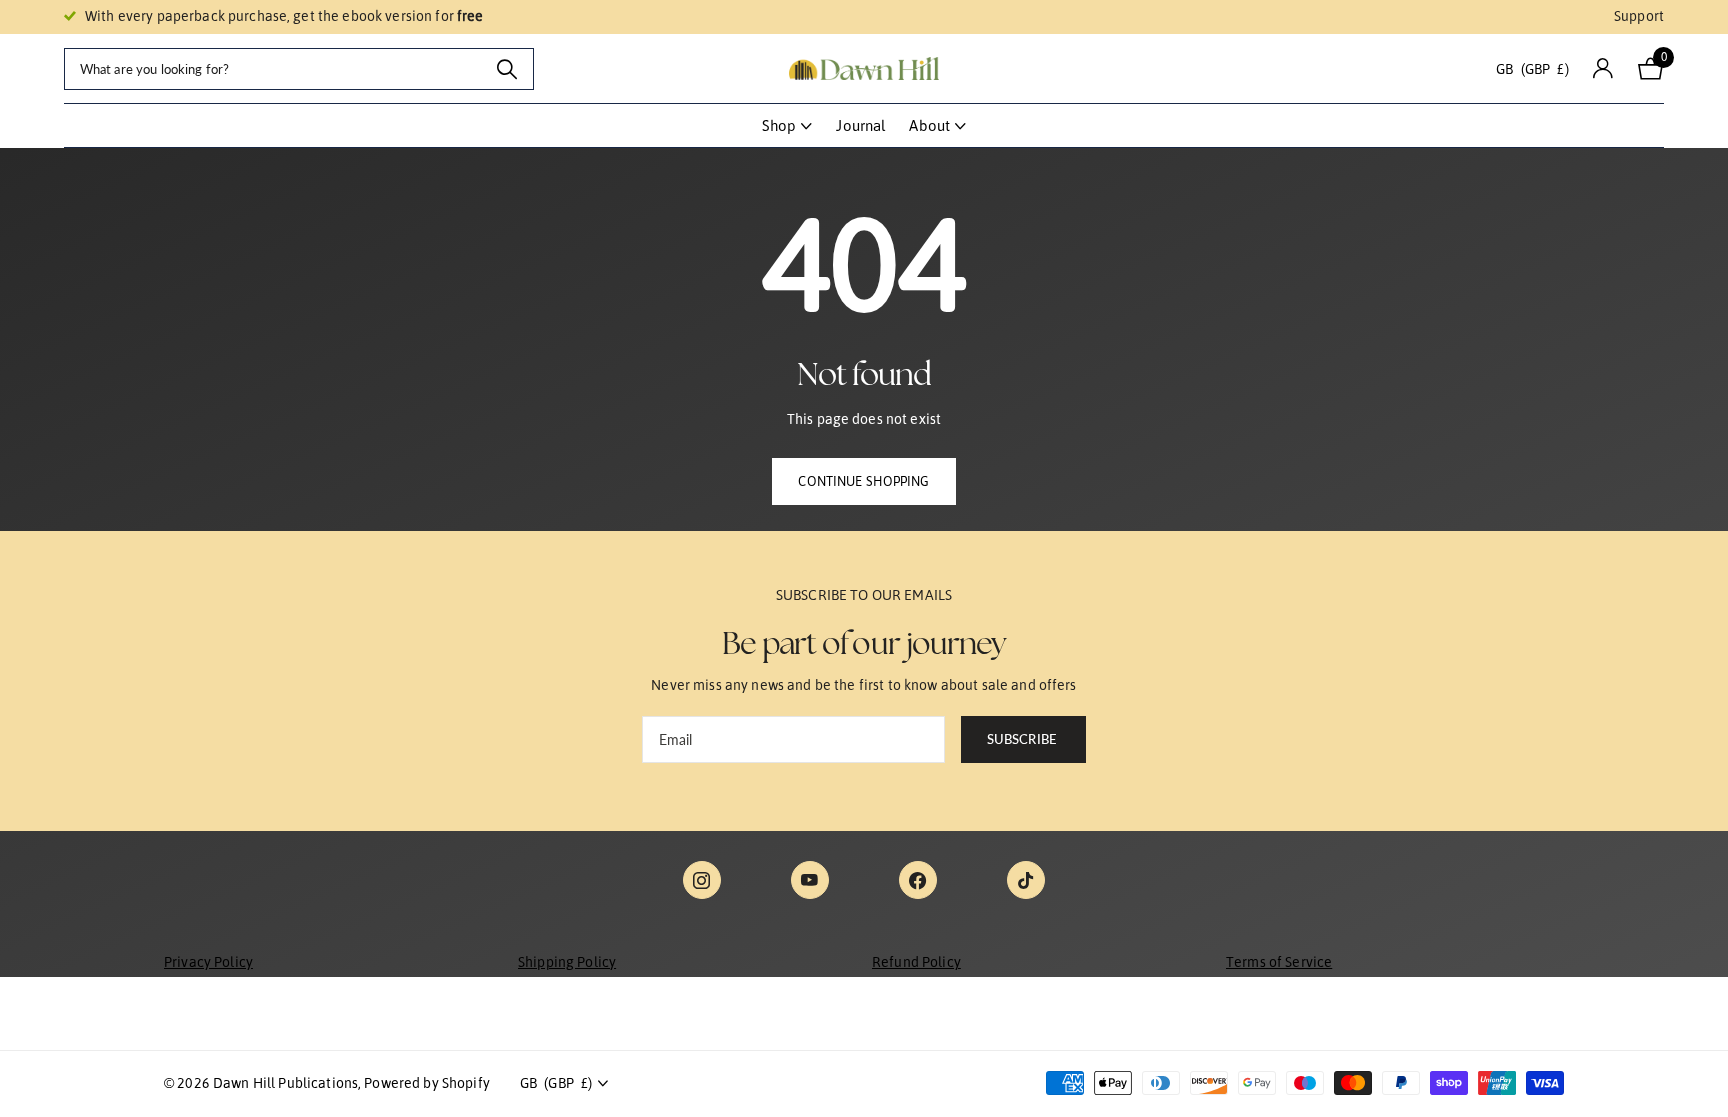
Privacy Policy (208, 962)
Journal (860, 125)
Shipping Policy (567, 962)
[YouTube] (810, 880)
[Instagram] (702, 880)
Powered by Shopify (427, 1083)
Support (1639, 16)
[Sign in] (1603, 68)
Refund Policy (916, 962)
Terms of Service (1279, 962)
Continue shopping (863, 481)
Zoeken (506, 69)
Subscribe (1023, 739)
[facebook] (918, 880)
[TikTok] (1026, 880)
